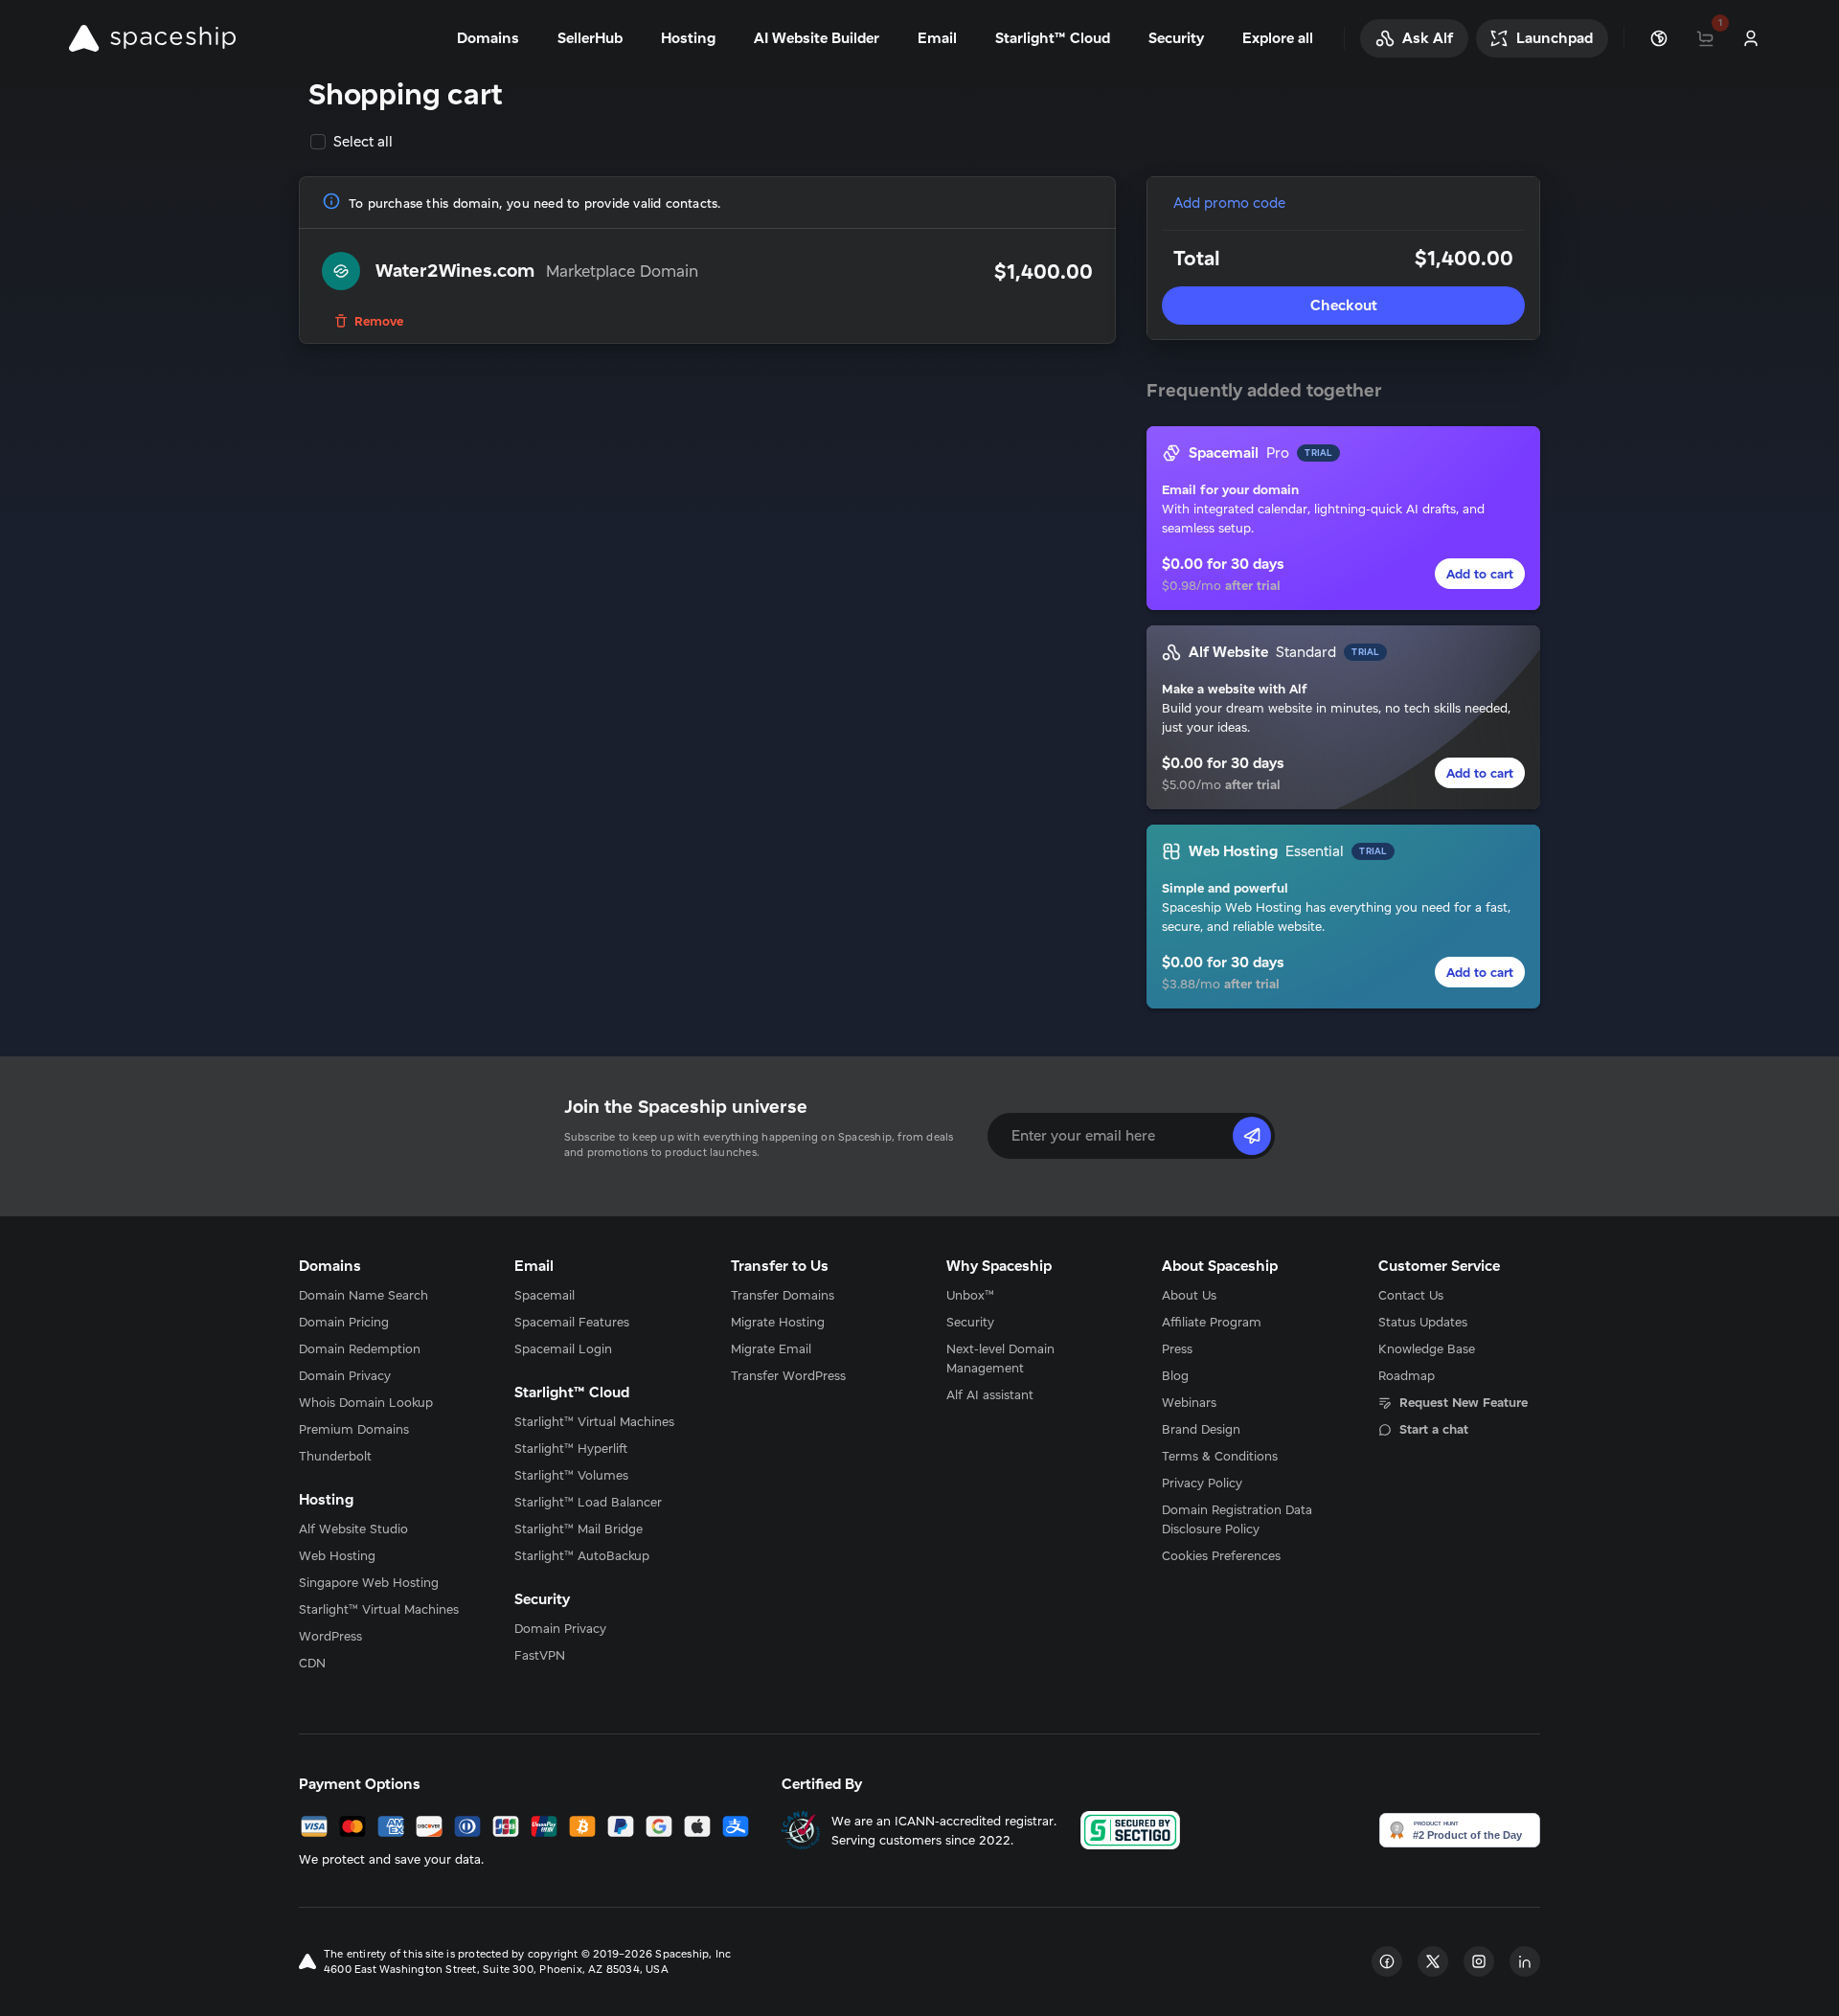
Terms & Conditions (1220, 1456)
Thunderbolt (335, 1456)
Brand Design (1201, 1429)
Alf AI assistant (990, 1394)
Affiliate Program (1212, 1322)
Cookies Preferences (1221, 1555)
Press (1177, 1348)
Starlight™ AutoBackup (582, 1555)
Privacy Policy (1202, 1483)
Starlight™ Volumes (571, 1475)
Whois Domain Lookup (366, 1402)
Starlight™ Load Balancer (588, 1502)
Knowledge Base (1427, 1348)
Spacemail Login (563, 1348)
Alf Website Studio (353, 1529)
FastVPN (540, 1655)
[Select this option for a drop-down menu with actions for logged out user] (1751, 38)
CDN (312, 1663)
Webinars (1189, 1402)
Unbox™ (970, 1295)
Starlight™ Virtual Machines (379, 1609)
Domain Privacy (345, 1375)
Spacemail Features (572, 1322)
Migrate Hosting (778, 1322)
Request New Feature (1464, 1402)
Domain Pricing (344, 1322)
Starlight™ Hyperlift (571, 1448)
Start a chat (1434, 1429)
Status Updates (1423, 1322)
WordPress (330, 1636)
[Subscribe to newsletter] (1252, 1136)
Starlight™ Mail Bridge (579, 1529)
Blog (1175, 1375)
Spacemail (545, 1295)
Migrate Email (771, 1348)
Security (970, 1322)
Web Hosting (337, 1555)
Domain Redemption (360, 1348)
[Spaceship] (152, 38)
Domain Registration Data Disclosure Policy (1237, 1519)
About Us (1189, 1295)
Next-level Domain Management (1000, 1358)
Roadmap (1407, 1375)
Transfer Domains (783, 1295)
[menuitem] (380, 1295)
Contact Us (1411, 1295)
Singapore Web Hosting (369, 1582)
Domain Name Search (363, 1295)
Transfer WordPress (788, 1375)
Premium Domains (354, 1429)
